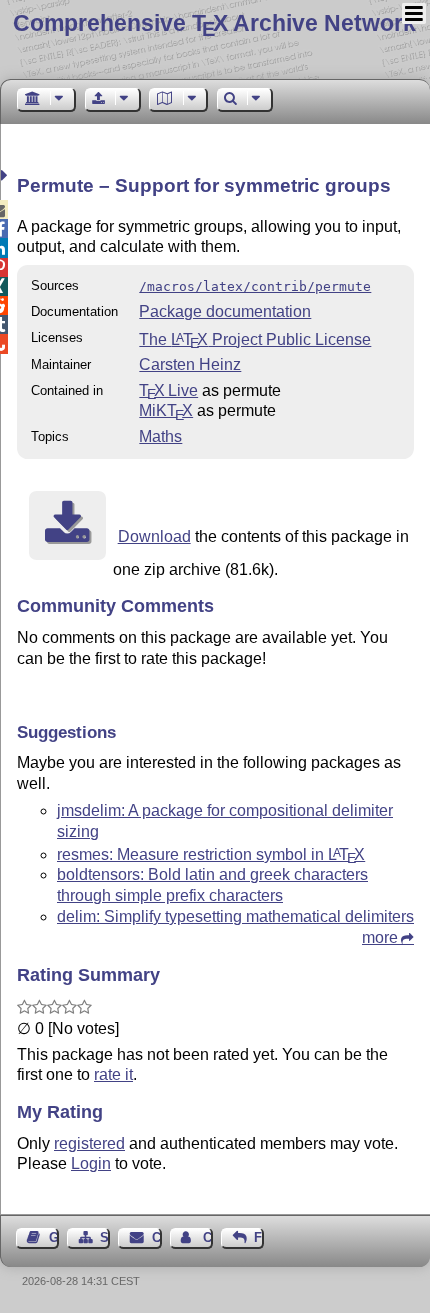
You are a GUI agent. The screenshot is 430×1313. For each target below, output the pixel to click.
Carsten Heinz (190, 364)
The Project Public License (255, 339)
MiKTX (166, 410)
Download (154, 536)
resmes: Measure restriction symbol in (211, 854)
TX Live (168, 390)
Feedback (259, 1237)
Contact (156, 1237)
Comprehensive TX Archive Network (214, 23)
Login (91, 1163)
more (380, 937)
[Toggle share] (6, 175)
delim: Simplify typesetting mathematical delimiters (235, 916)
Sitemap (105, 1237)
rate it (113, 1074)
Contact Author (208, 1237)
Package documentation (225, 311)
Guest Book (54, 1237)
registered (89, 1143)
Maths (160, 436)
